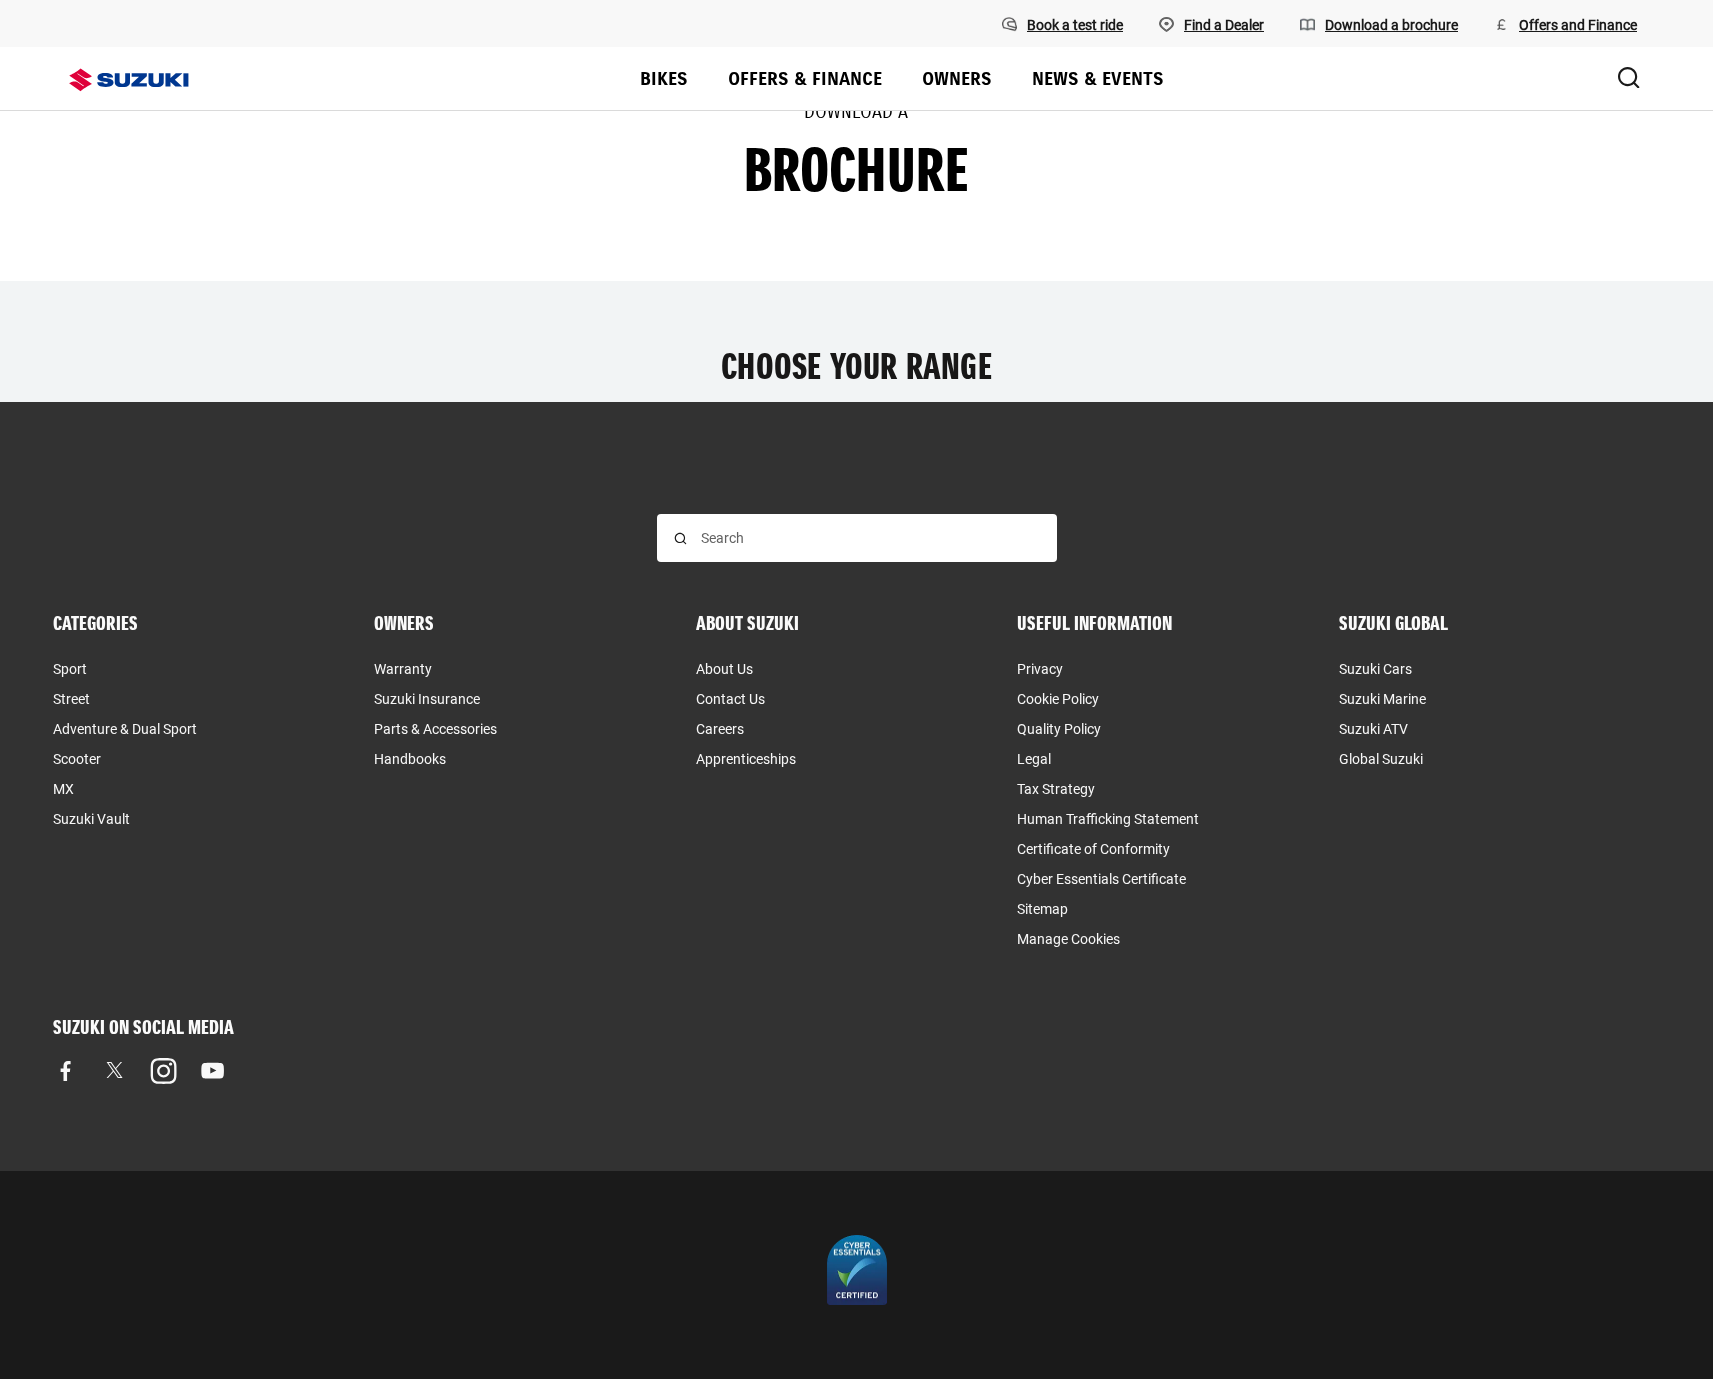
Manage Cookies (1068, 939)
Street (71, 699)
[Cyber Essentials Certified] (857, 1275)
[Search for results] (680, 538)
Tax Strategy (1056, 789)
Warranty (403, 669)
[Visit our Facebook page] (65, 1070)
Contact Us (730, 699)
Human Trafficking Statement (1108, 819)
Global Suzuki (1381, 759)
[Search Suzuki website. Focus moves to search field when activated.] (1629, 79)
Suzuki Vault (91, 819)
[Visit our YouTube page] (212, 1070)
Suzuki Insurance (427, 699)
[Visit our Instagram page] (163, 1070)
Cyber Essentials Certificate (1101, 879)
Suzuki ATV (1373, 729)
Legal (1034, 759)
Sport (70, 669)
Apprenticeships (746, 759)
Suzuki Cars (1375, 669)
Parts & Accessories (435, 729)
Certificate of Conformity (1093, 849)
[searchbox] (870, 538)
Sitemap (1042, 909)
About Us (724, 669)
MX (63, 789)
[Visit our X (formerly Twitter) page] (114, 1070)
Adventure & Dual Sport (125, 729)
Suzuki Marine (1382, 699)
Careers (720, 729)
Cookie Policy (1058, 699)
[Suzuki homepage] (129, 80)
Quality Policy (1059, 729)
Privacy (1040, 669)
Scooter (77, 759)
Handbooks (410, 759)
